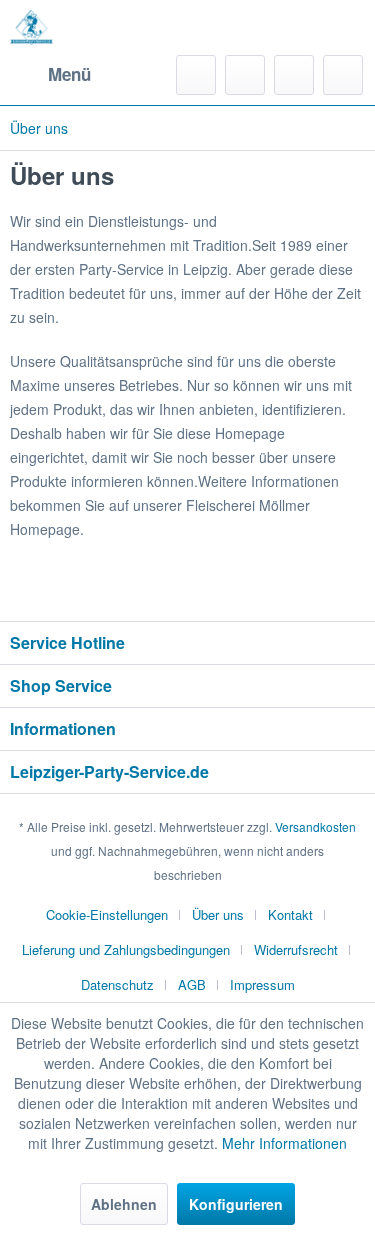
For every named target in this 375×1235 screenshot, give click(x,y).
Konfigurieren (236, 1204)
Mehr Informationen (284, 1143)
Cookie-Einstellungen (107, 914)
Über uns (218, 914)
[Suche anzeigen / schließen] (196, 75)
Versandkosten (315, 826)
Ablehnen (124, 1204)
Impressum (262, 984)
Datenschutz (117, 984)
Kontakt (290, 914)
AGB (192, 984)
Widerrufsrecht (296, 949)
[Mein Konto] (294, 75)
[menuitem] (50, 75)
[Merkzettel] (245, 75)
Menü (69, 74)
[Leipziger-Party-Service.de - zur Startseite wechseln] (31, 27)
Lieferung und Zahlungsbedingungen (126, 949)
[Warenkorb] (343, 75)
